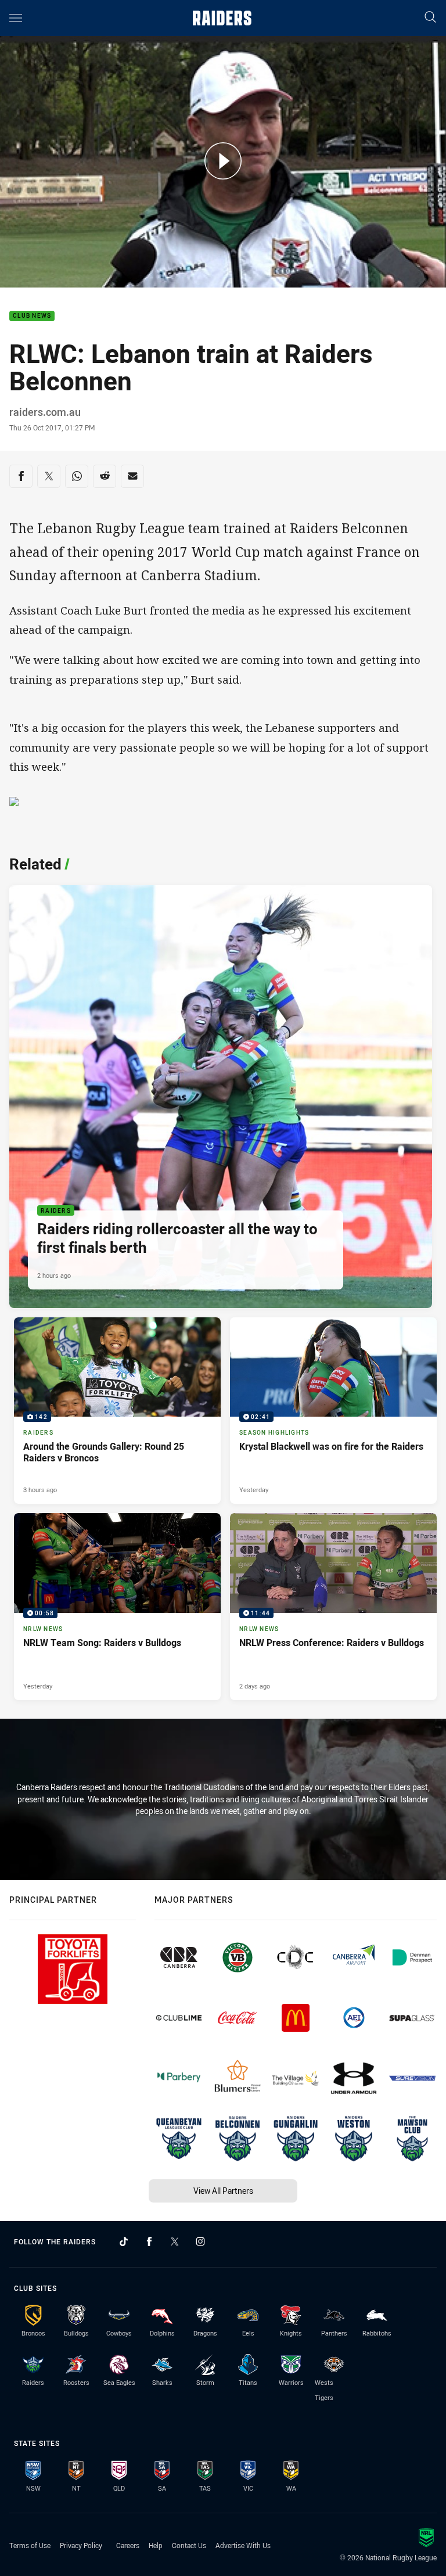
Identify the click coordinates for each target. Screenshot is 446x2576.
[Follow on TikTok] (124, 2241)
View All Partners (223, 2191)
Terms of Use (30, 2545)
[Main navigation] (16, 18)
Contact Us (189, 2545)
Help (156, 2545)
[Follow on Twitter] (175, 2241)
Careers (128, 2545)
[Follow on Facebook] (149, 2241)
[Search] (430, 18)
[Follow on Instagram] (200, 2241)
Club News (32, 316)
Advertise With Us (243, 2545)
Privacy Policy (81, 2545)
